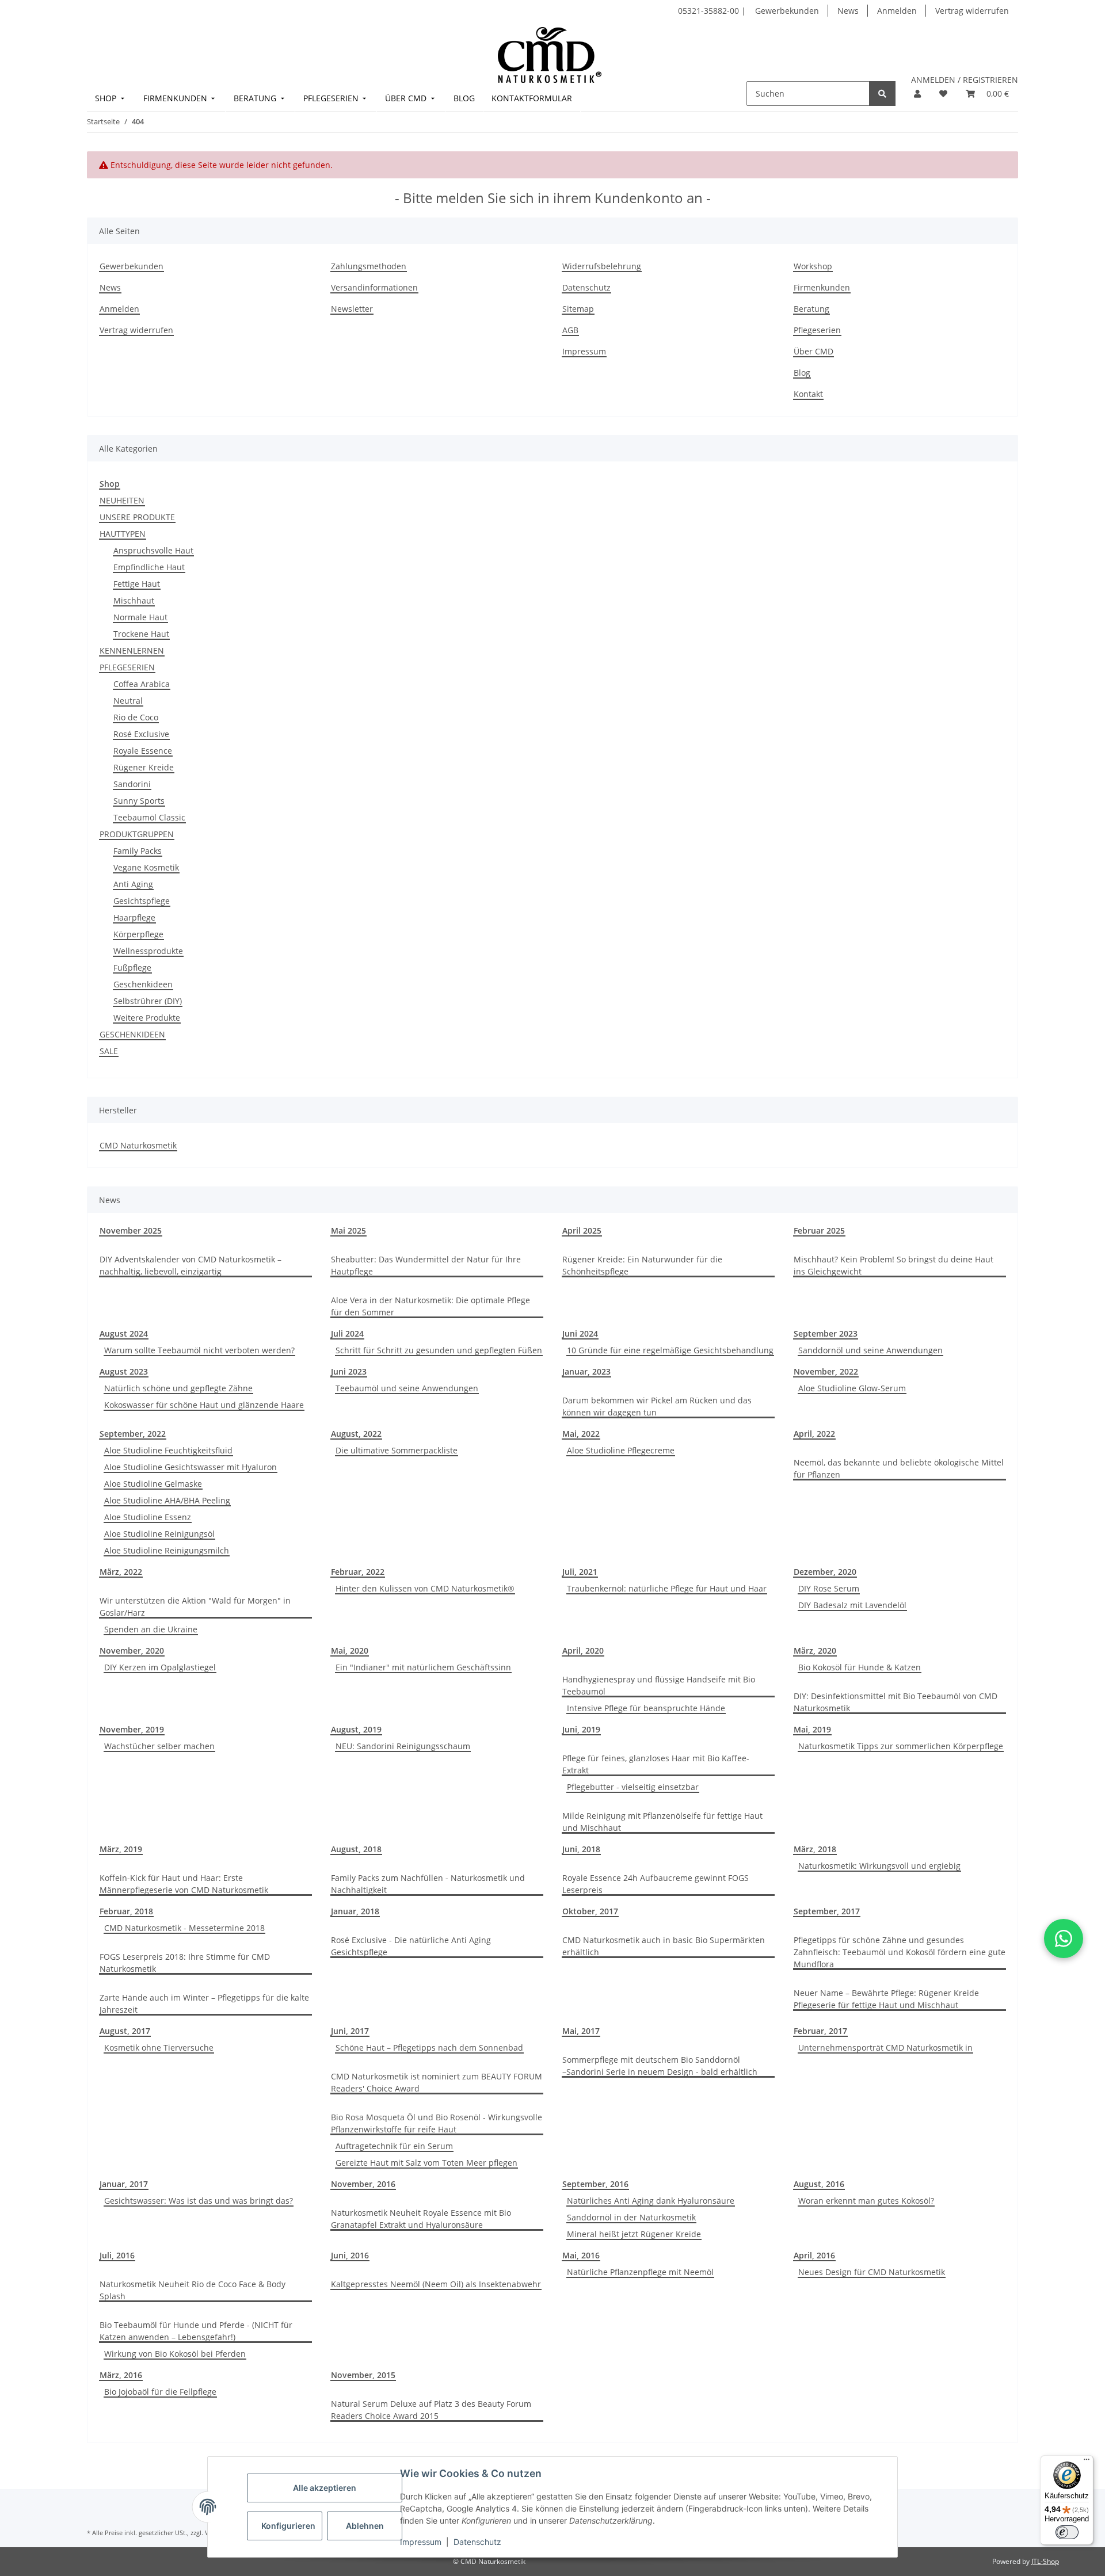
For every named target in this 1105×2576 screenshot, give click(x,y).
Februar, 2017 (820, 2031)
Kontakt (808, 394)
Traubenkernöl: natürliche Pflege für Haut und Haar (667, 1588)
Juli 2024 (347, 1333)
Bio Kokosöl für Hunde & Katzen (860, 1667)
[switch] (1067, 2532)
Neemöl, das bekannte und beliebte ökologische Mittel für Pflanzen (899, 1468)
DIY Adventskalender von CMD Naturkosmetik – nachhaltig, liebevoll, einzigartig (190, 1265)
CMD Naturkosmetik (138, 1145)
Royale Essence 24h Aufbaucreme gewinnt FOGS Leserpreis (656, 1884)
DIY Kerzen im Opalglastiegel (160, 1667)
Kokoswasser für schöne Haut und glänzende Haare (204, 1405)
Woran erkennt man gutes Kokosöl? (866, 2201)
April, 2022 (814, 1434)
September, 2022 (133, 1434)
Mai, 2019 (812, 1729)
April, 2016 (814, 2255)
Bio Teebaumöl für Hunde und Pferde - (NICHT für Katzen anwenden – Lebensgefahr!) (196, 2331)
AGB (570, 330)
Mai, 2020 (350, 1650)
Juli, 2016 (117, 2255)
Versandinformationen (374, 287)
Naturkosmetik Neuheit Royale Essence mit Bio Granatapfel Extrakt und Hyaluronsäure (421, 2219)
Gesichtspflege (142, 901)
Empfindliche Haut (149, 567)
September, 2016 (595, 2184)
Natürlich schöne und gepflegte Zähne (178, 1388)
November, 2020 (132, 1650)
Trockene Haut (141, 634)
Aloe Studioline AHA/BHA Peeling (167, 1500)
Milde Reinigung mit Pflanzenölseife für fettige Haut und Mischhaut (662, 1822)
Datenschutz (477, 2542)
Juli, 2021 (580, 1572)
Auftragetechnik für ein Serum (394, 2146)
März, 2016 (121, 2375)
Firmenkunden (822, 287)
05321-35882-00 (710, 11)
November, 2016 (363, 2184)
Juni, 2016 (350, 2255)
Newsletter (352, 309)
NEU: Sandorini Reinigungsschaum (403, 1746)
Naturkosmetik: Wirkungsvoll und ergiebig (879, 1866)
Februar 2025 (819, 1230)
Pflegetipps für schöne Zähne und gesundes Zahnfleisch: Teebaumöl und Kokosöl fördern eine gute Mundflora (900, 1952)
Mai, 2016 (581, 2255)
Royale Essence (143, 751)
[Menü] (1087, 2462)
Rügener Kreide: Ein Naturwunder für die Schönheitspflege (642, 1265)
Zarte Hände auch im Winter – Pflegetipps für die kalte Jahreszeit (204, 2003)
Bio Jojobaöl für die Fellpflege (160, 2392)
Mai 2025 (348, 1230)
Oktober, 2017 (590, 1911)
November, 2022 (826, 1371)
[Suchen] (882, 94)
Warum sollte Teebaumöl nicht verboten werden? (199, 1350)
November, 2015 (363, 2375)
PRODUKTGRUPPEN (137, 834)
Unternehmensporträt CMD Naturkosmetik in (885, 2048)
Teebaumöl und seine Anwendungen (407, 1388)
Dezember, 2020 (825, 1572)
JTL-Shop (1045, 2561)
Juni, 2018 (581, 1849)
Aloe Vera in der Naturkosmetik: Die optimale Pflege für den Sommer (430, 1306)
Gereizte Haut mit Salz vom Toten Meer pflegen (426, 2163)
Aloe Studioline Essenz (148, 1517)
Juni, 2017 (350, 2031)
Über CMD (813, 351)
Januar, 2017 (124, 2184)
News (848, 11)
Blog (802, 373)
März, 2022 (121, 1572)
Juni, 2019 (581, 1729)
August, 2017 (125, 2031)
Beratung (811, 309)
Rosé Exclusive (141, 734)
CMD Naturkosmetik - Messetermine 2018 (184, 1928)
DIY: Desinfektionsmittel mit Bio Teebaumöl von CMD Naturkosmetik (896, 1702)
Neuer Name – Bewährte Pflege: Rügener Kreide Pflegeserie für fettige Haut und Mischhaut (886, 1999)
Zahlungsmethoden (369, 266)
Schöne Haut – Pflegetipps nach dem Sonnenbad (429, 2048)
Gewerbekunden (787, 11)
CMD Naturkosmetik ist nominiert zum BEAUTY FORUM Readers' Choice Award (437, 2082)
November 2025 (131, 1230)
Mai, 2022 (581, 1434)
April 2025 (582, 1230)
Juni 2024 (580, 1333)
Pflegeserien (817, 330)
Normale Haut (140, 617)
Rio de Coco (136, 717)
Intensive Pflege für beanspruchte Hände (646, 1708)
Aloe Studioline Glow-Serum (852, 1388)
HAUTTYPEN (123, 534)
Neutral (128, 701)
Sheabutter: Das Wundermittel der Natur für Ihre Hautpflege (426, 1265)
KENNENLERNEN (132, 650)
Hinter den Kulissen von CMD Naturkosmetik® (425, 1588)
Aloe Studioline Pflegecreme (621, 1450)
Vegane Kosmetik (146, 867)
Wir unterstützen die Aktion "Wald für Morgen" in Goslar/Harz (195, 1606)
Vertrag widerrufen (972, 11)
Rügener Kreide (144, 767)
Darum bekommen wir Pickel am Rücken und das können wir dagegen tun (657, 1406)
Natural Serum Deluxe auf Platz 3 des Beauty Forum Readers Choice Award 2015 (431, 2410)
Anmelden (897, 11)
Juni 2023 (349, 1371)
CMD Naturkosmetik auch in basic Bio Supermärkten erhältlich (664, 1946)
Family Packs (138, 851)
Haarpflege (134, 917)
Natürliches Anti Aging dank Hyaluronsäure (651, 2201)
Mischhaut (134, 600)
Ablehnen (365, 2526)
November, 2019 (132, 1729)
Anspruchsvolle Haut (153, 550)
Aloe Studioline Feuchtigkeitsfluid (168, 1450)
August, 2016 (819, 2184)
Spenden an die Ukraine (151, 1629)
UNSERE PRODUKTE (137, 517)
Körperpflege (138, 934)
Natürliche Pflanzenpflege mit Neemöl (640, 2272)
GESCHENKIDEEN (132, 1034)
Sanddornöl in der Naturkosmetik (631, 2217)
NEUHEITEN (122, 500)
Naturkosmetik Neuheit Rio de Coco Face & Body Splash (193, 2290)
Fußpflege (132, 968)
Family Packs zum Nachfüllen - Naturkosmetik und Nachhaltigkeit (428, 1884)
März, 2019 (121, 1849)
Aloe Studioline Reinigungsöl (159, 1534)
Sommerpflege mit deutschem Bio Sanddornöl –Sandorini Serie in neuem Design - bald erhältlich (660, 2066)
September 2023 (826, 1333)
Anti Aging (133, 884)
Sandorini (132, 784)
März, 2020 (815, 1650)
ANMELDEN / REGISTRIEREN (965, 80)
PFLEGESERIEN (127, 667)
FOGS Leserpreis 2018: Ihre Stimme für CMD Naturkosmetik (185, 1963)
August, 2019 (356, 1729)
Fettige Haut (137, 584)
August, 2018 (356, 1849)
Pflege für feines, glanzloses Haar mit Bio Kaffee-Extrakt (656, 1764)
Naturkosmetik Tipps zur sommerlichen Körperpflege (901, 1746)
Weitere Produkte (147, 1018)
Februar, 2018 (126, 1911)
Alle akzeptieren (325, 2488)
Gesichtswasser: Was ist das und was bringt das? (199, 2201)
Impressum (421, 2542)
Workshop (813, 266)
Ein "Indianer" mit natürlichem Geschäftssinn (423, 1667)
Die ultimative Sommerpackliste (397, 1450)
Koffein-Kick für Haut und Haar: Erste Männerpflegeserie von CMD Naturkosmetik (184, 1884)
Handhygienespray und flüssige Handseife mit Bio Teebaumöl (659, 1685)
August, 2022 (356, 1434)
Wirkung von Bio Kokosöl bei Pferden (175, 2354)
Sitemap (578, 309)
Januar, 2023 (586, 1371)
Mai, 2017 (581, 2031)
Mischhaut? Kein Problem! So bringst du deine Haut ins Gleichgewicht (893, 1265)
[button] (917, 94)
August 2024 (124, 1333)
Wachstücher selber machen (159, 1746)
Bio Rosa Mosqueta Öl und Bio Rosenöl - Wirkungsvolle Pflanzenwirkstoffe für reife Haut (437, 2123)
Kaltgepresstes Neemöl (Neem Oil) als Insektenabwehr (436, 2284)
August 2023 (124, 1371)
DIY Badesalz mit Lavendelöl (852, 1605)
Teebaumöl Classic (149, 817)
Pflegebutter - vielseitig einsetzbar (633, 1787)
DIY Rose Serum (829, 1588)
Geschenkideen (143, 984)
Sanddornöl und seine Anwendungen (870, 1350)
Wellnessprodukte (148, 951)
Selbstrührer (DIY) (148, 1001)
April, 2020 (583, 1650)
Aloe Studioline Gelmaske (153, 1484)
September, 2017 (827, 1911)
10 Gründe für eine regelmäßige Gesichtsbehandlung (670, 1350)
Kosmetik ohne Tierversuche (159, 2048)
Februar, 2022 (358, 1572)
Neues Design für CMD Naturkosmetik (872, 2272)
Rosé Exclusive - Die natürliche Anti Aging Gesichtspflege (411, 1946)
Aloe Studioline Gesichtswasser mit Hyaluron (190, 1467)
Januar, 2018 (355, 1911)
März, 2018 (815, 1849)
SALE (109, 1051)
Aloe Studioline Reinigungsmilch (167, 1550)
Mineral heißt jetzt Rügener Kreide (634, 2234)
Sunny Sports (139, 801)
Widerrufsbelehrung (602, 266)
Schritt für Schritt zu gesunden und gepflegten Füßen (439, 1350)
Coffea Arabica (142, 684)
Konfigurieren (288, 2526)
